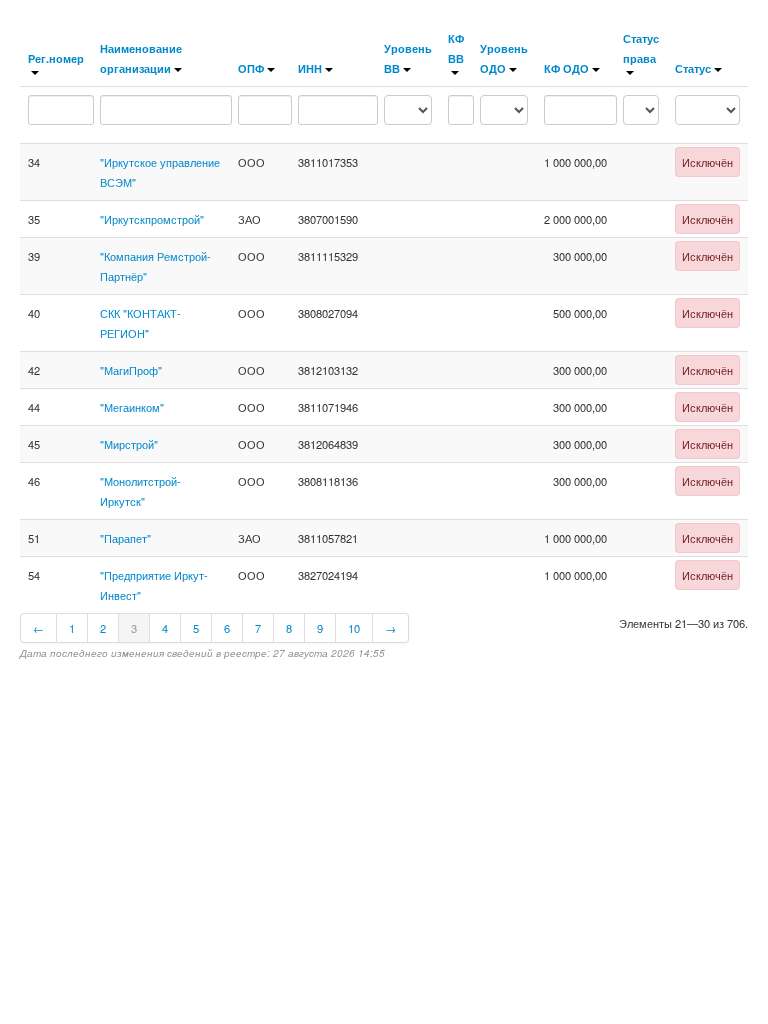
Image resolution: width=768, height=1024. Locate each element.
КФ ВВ (456, 48)
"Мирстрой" (129, 444)
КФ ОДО (566, 68)
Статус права (641, 48)
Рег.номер (56, 58)
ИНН (310, 68)
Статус (693, 68)
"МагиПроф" (131, 370)
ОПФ (251, 68)
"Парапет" (125, 538)
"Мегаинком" (132, 407)
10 (354, 628)
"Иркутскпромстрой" (152, 219)
